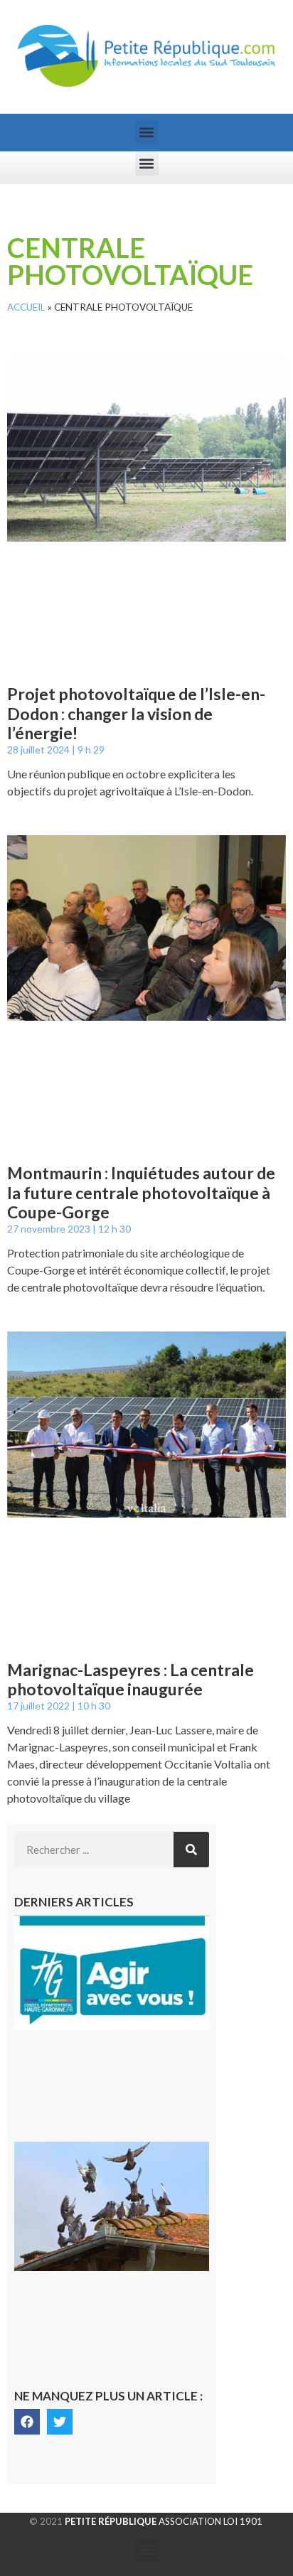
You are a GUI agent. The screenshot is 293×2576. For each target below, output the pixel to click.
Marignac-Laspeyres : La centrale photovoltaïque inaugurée (130, 1680)
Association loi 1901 (164, 2521)
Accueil (26, 307)
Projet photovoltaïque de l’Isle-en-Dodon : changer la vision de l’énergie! (136, 713)
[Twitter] (60, 2422)
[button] (147, 133)
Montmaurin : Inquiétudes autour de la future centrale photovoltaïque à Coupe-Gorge (141, 1192)
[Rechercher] (191, 1850)
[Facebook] (27, 2422)
